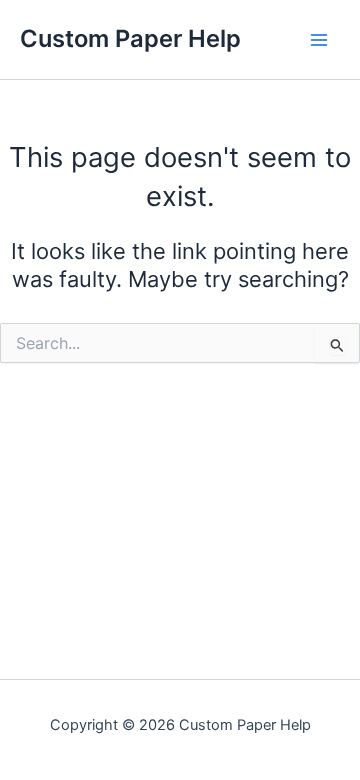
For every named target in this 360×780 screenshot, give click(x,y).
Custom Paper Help (130, 38)
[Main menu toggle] (319, 40)
